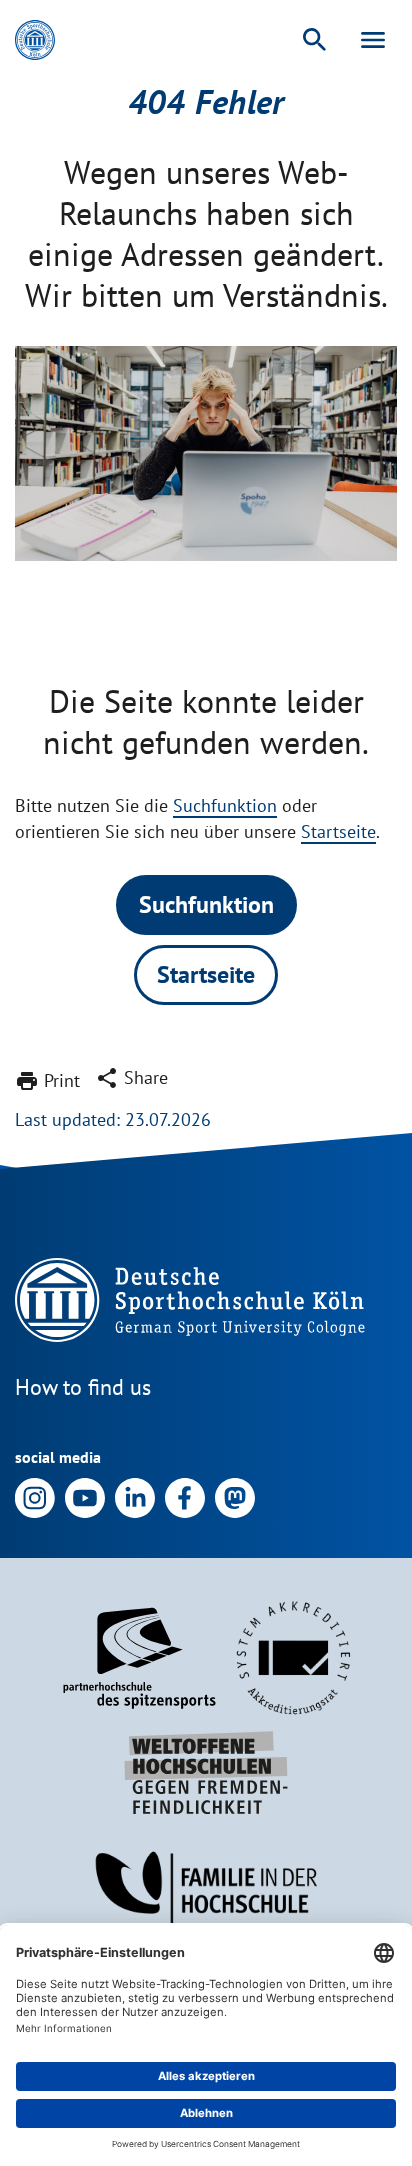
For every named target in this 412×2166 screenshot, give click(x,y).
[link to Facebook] (185, 1496)
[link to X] (235, 1496)
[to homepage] (35, 40)
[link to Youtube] (85, 1496)
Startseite (338, 831)
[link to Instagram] (35, 1496)
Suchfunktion (225, 805)
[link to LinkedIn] (135, 1496)
